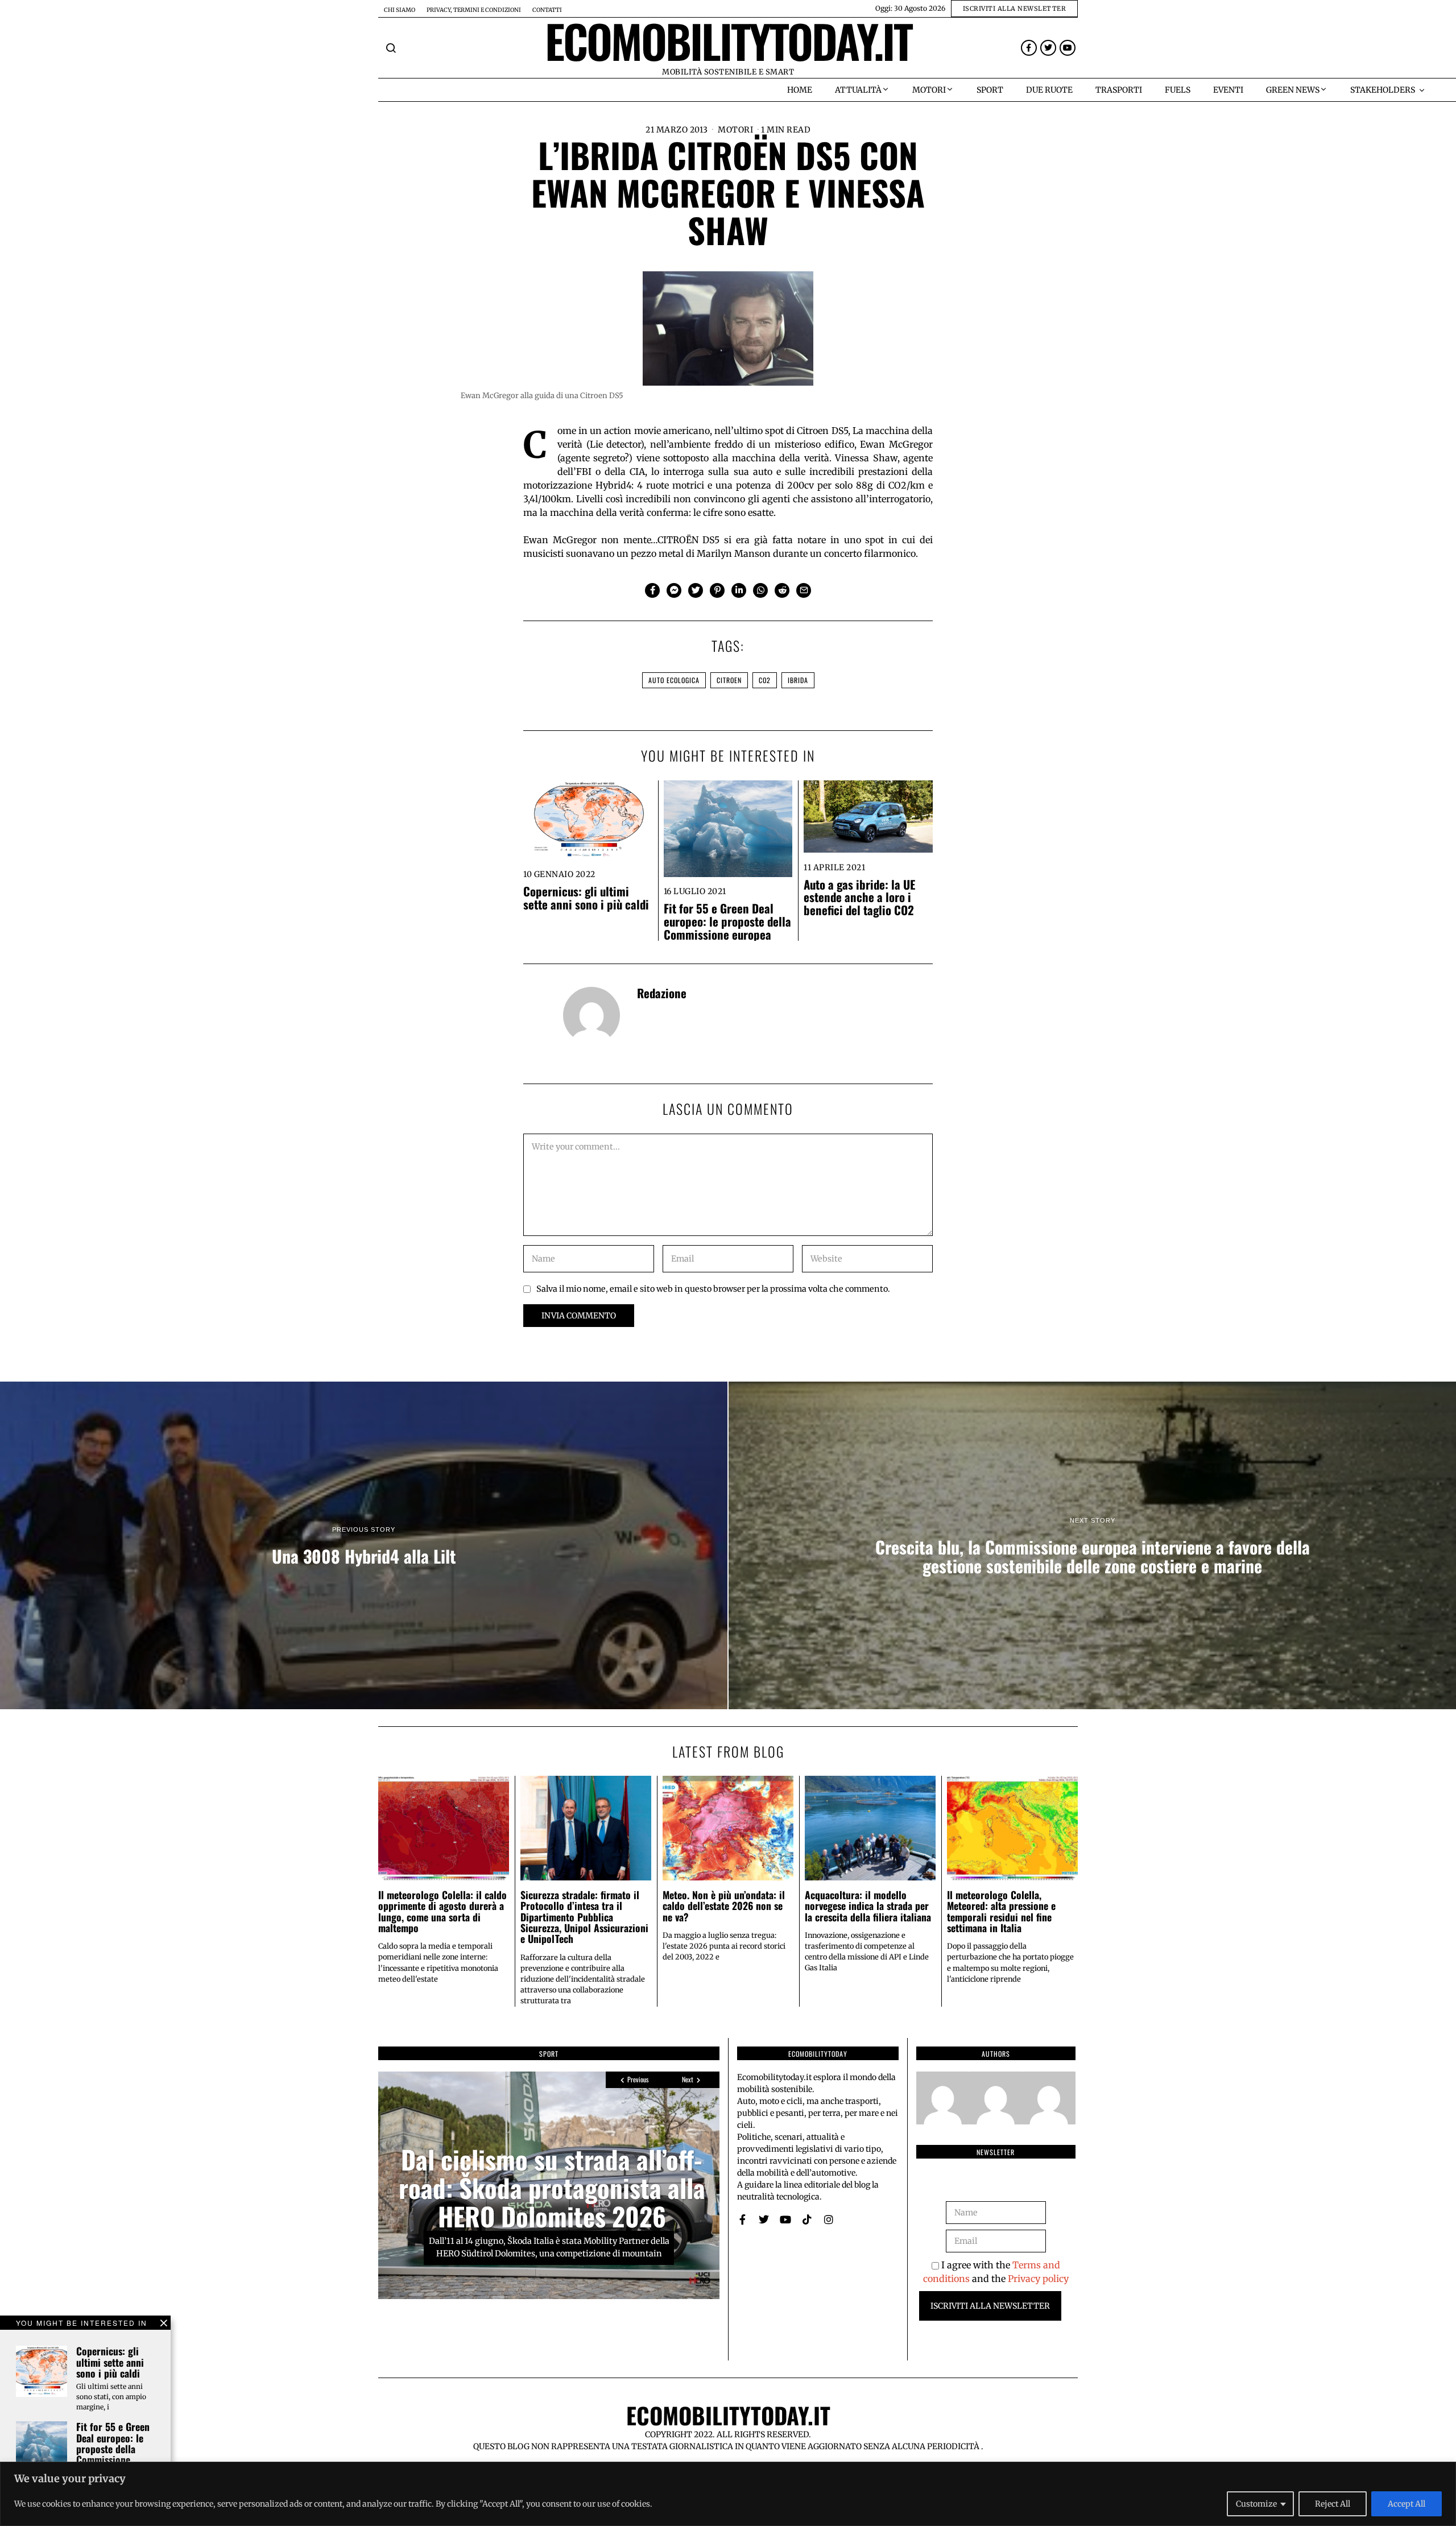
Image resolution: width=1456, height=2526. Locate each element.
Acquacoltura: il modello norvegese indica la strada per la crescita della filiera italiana (868, 1906)
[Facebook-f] (1029, 48)
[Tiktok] (807, 2219)
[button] (391, 48)
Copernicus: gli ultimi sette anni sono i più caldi (586, 898)
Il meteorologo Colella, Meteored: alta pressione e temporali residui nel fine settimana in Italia (1001, 1911)
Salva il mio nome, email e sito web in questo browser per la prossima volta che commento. (713, 1289)
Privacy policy (1038, 2279)
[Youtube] (1068, 48)
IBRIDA (798, 680)
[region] (728, 2494)
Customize (1256, 2504)
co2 (765, 680)
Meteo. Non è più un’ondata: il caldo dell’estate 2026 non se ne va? (724, 1906)
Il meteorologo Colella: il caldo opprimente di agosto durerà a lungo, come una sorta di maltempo (442, 1911)
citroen (729, 680)
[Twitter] (1048, 48)
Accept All (1407, 2504)
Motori (735, 130)
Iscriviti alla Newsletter (990, 2306)
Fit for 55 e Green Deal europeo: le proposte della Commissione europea (727, 921)
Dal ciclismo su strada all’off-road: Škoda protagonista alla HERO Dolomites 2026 (552, 2188)
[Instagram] (829, 2219)
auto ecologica (674, 680)
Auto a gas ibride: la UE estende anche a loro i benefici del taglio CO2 (859, 897)
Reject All (1333, 2504)
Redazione (662, 993)
